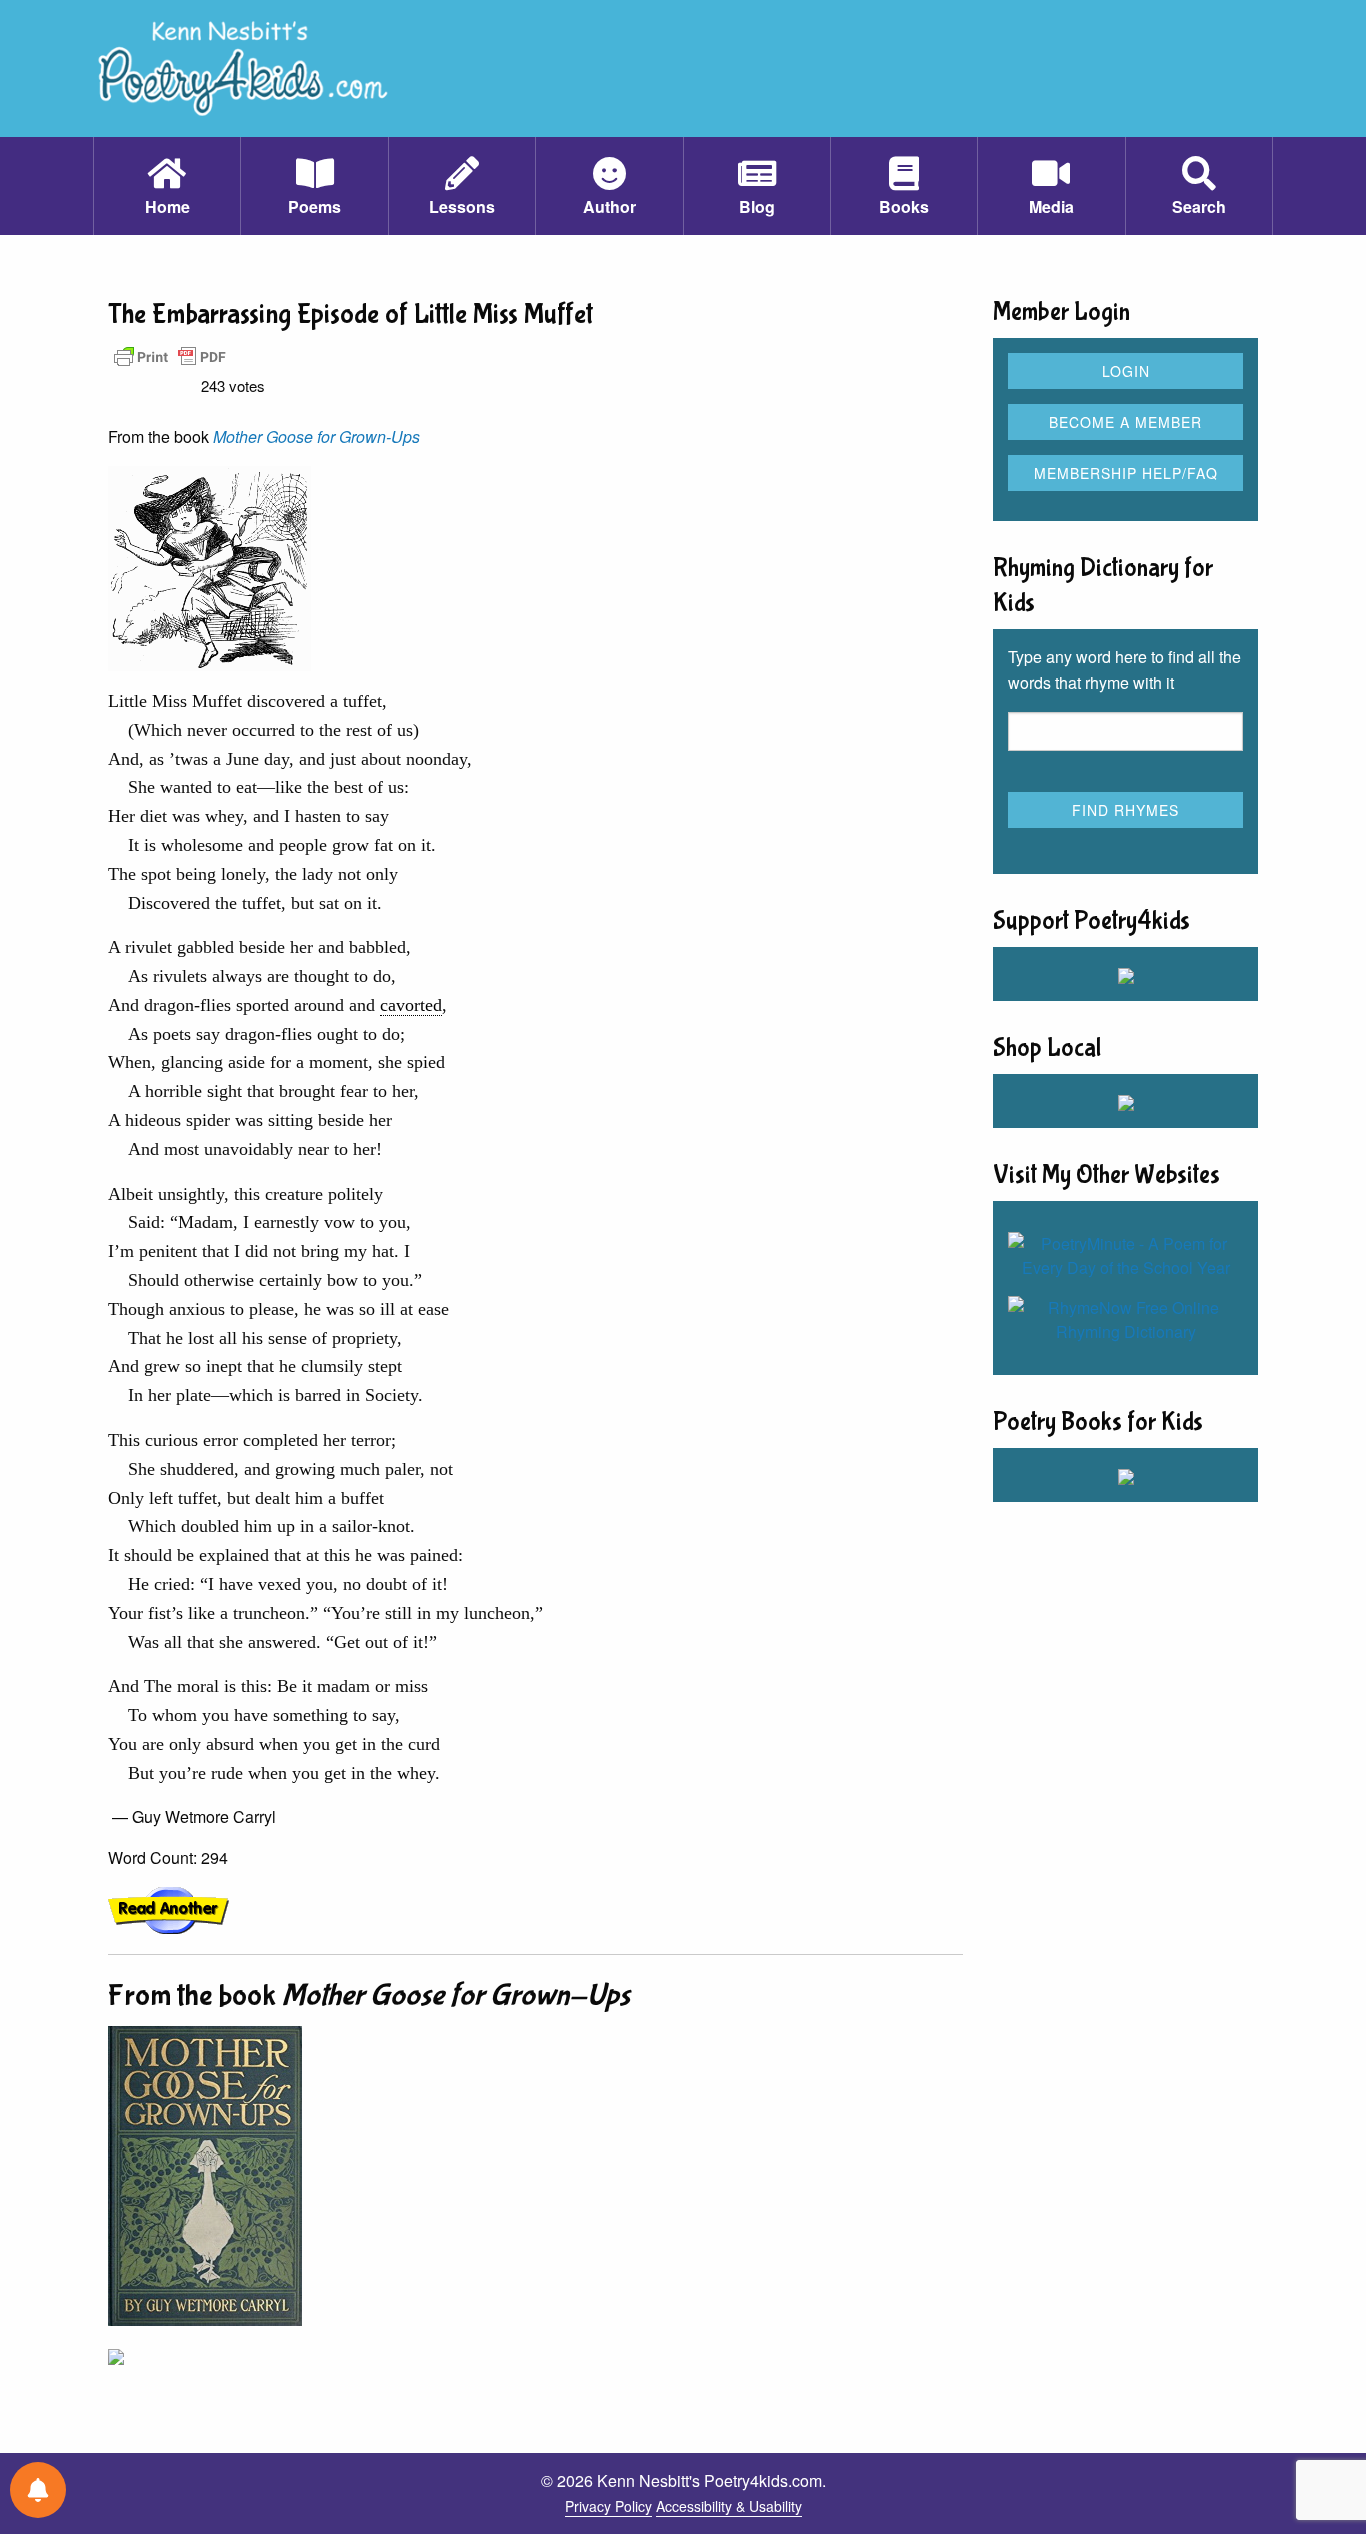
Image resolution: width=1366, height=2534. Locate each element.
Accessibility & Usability (729, 2506)
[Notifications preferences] (38, 2490)
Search (1199, 206)
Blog (757, 206)
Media (1051, 206)
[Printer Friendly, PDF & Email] (170, 355)
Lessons (462, 206)
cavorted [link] (411, 1005)
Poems (314, 206)
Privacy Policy (608, 2506)
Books (904, 206)
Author (609, 206)
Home (167, 206)
